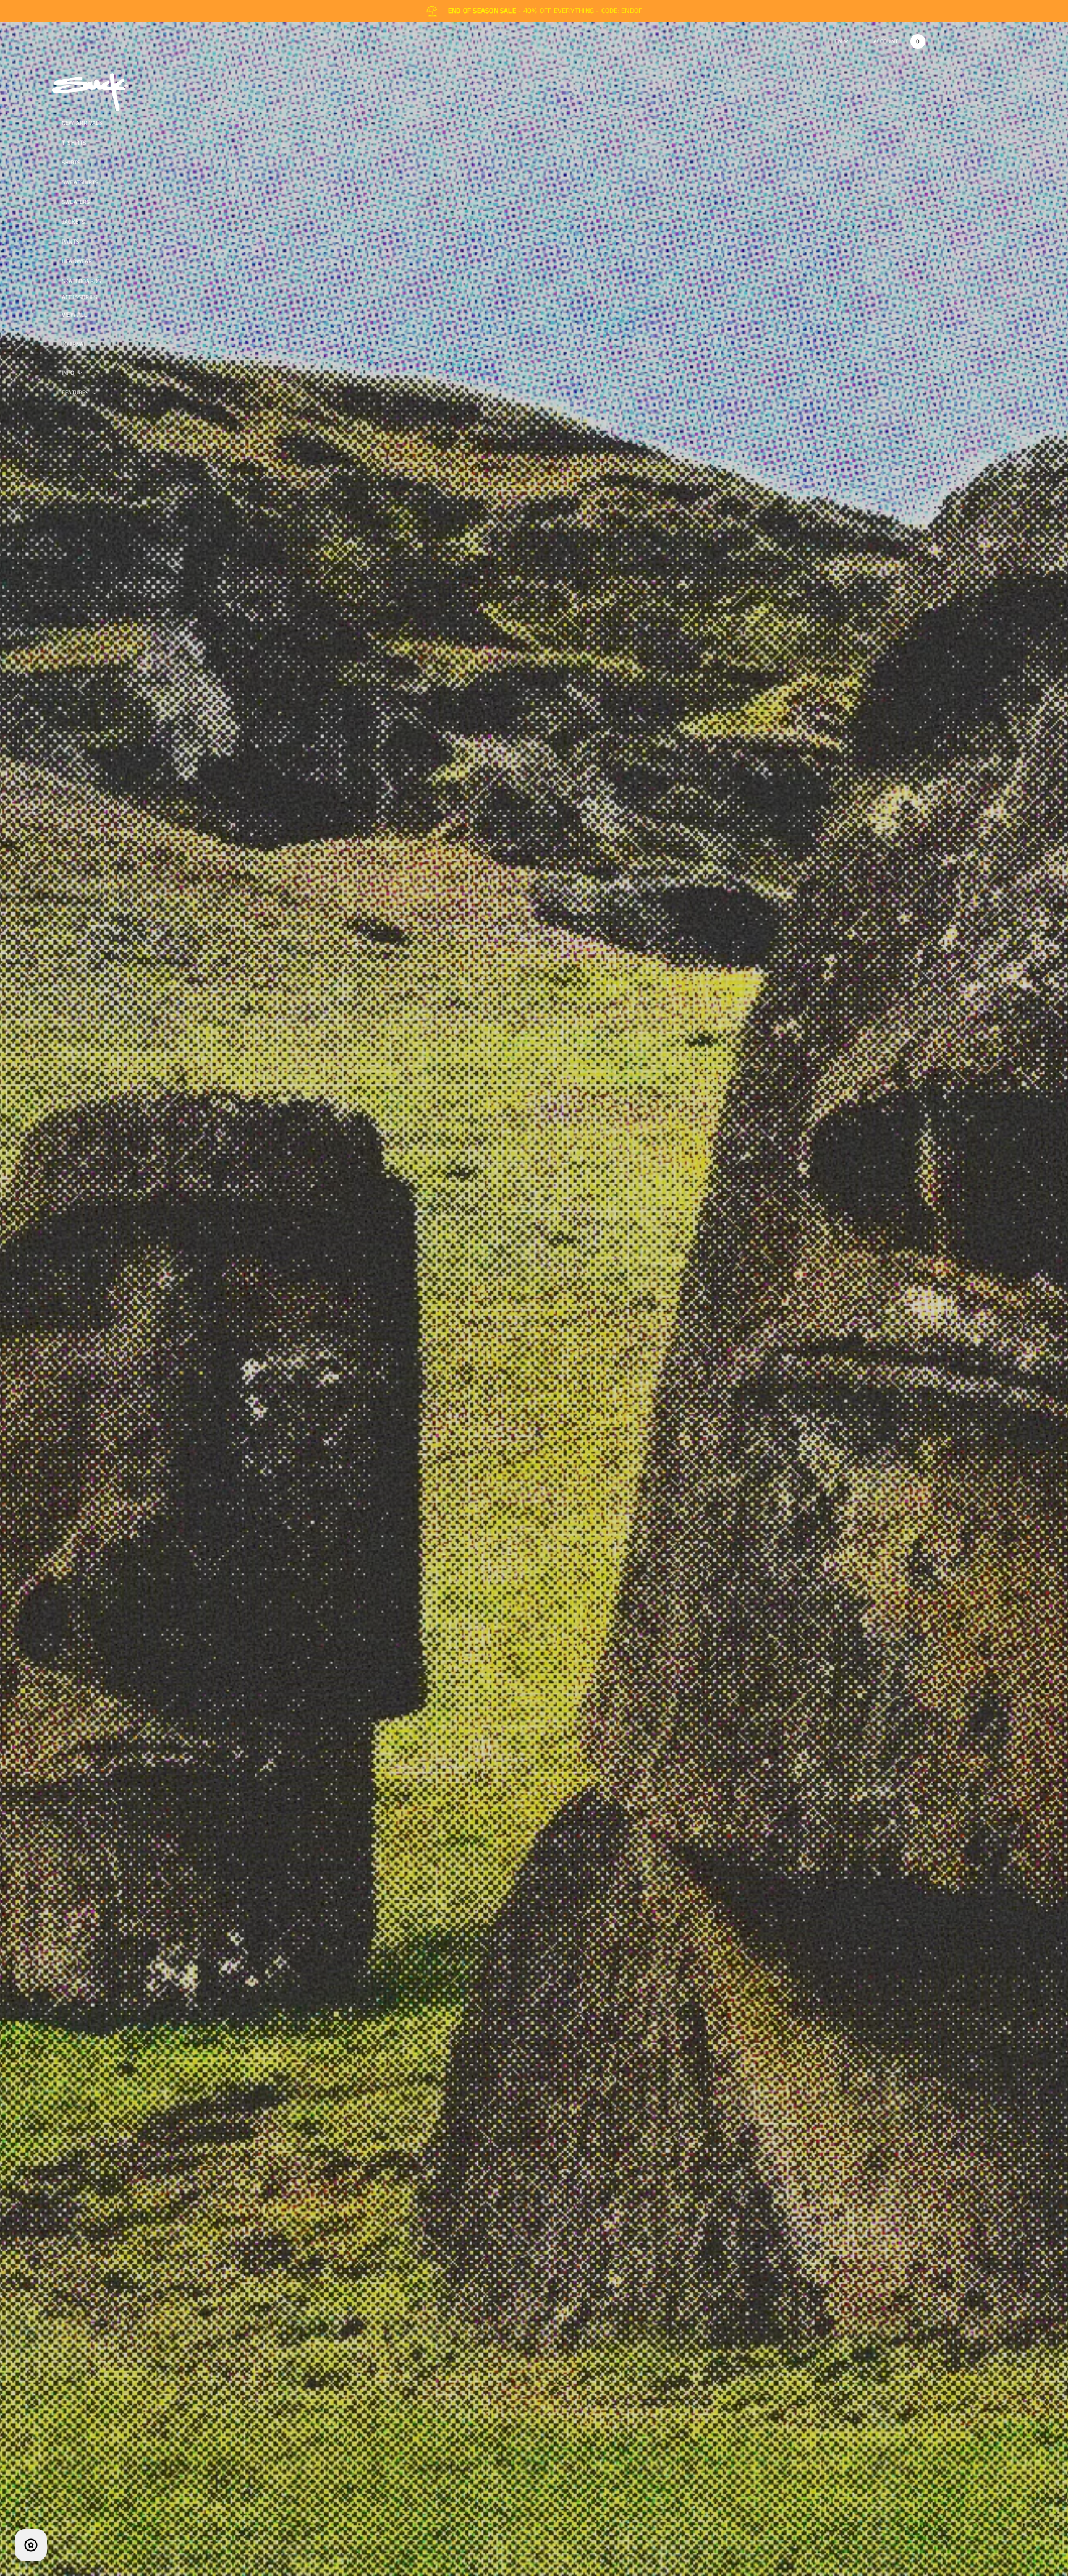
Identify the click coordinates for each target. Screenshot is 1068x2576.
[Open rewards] (31, 2545)
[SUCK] (90, 92)
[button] (918, 41)
